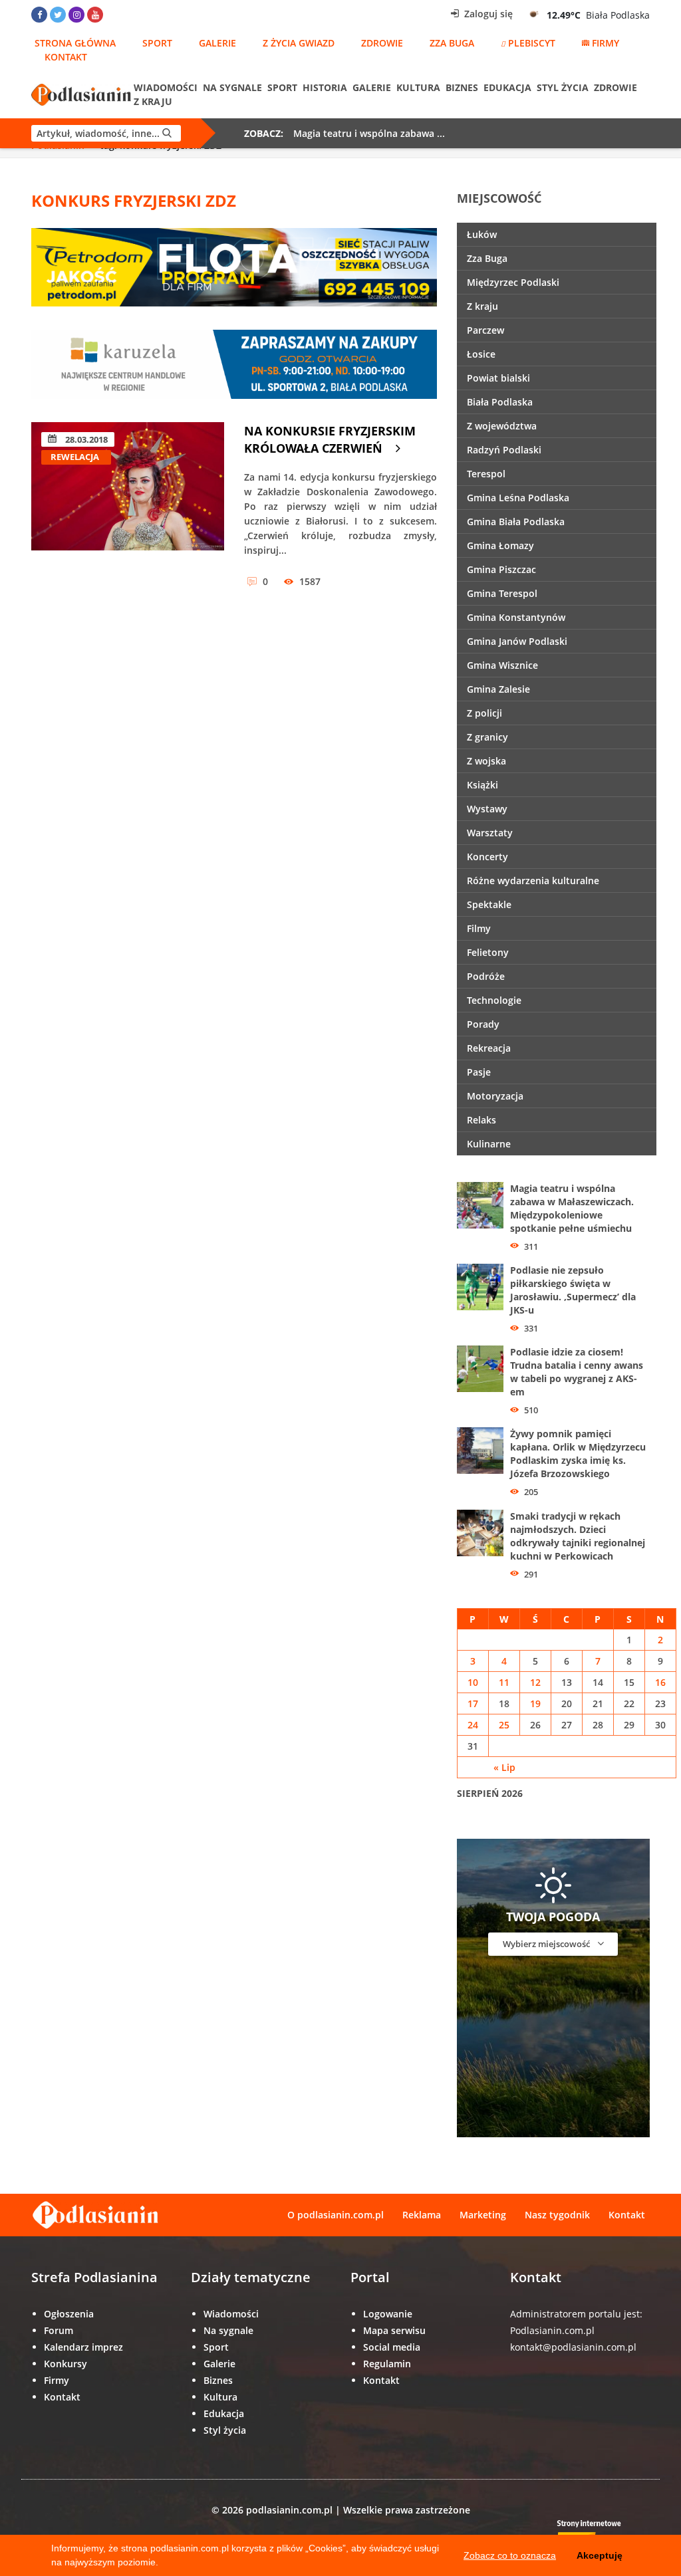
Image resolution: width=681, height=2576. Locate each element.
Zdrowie (382, 43)
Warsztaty (490, 833)
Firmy (606, 43)
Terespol (486, 474)
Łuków (482, 234)
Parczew (485, 330)
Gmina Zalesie (498, 689)
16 (660, 1682)
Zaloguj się (487, 14)
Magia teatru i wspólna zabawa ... (369, 133)
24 (473, 1725)
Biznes (462, 87)
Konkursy (66, 2364)
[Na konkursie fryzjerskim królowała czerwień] (128, 504)
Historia (325, 87)
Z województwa (502, 426)
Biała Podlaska (500, 402)
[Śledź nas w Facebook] (39, 15)
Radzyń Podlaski (504, 450)
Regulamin (387, 2364)
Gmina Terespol (502, 593)
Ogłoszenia (69, 2314)
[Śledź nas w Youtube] (95, 15)
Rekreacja (489, 1048)
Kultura (418, 87)
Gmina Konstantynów (516, 617)
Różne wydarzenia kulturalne (533, 880)
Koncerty (487, 857)
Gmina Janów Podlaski (517, 641)
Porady (483, 1024)
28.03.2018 (85, 439)
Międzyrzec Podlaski (513, 282)
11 (504, 1682)
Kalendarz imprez (83, 2347)
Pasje (479, 1072)
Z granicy (487, 737)
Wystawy (487, 809)
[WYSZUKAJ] (106, 133)
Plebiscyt (532, 43)
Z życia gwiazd (299, 43)
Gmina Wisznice (502, 665)
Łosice (481, 354)
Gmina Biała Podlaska (516, 522)
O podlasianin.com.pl (336, 2215)
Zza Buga (452, 43)
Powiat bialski (498, 378)
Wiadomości (166, 87)
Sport (157, 43)
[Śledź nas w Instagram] (76, 15)
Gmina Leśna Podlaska (518, 498)
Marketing (483, 2215)
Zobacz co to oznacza (510, 2555)
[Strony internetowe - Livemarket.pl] (600, 2534)
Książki (482, 785)
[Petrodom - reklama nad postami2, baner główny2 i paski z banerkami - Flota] (234, 266)
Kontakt (66, 57)
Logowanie (388, 2314)
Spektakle (489, 904)
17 (473, 1703)
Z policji (484, 713)
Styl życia (563, 87)
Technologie (494, 1000)
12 (535, 1682)
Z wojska (486, 761)
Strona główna (75, 43)
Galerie (217, 43)
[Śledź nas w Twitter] (58, 15)
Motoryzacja (495, 1096)
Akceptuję (600, 2555)
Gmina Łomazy (500, 545)
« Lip (504, 1767)
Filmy (479, 928)
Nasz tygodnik (557, 2215)
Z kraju (153, 101)
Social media (392, 2347)
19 (535, 1703)
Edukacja (507, 87)
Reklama (422, 2215)
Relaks (481, 1120)
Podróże (486, 976)
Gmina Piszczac (501, 569)
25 (504, 1725)
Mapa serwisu (394, 2330)
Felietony (488, 952)
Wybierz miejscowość (547, 1944)
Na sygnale (232, 87)
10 (473, 1682)
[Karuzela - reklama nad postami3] (234, 363)
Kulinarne (489, 1144)
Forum (59, 2330)
